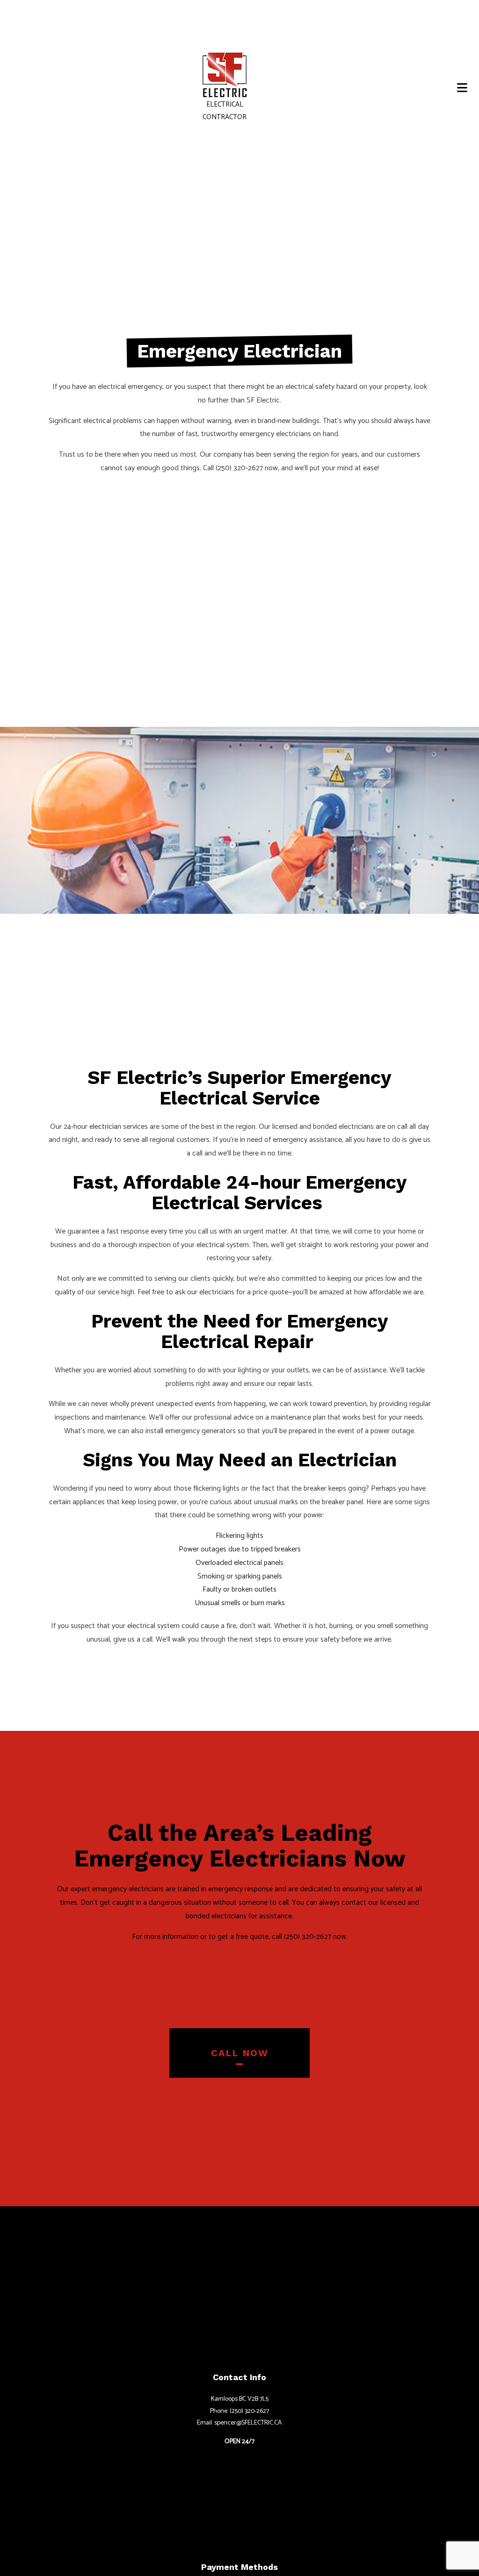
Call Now (240, 2053)
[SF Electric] (225, 75)
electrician (105, 1127)
